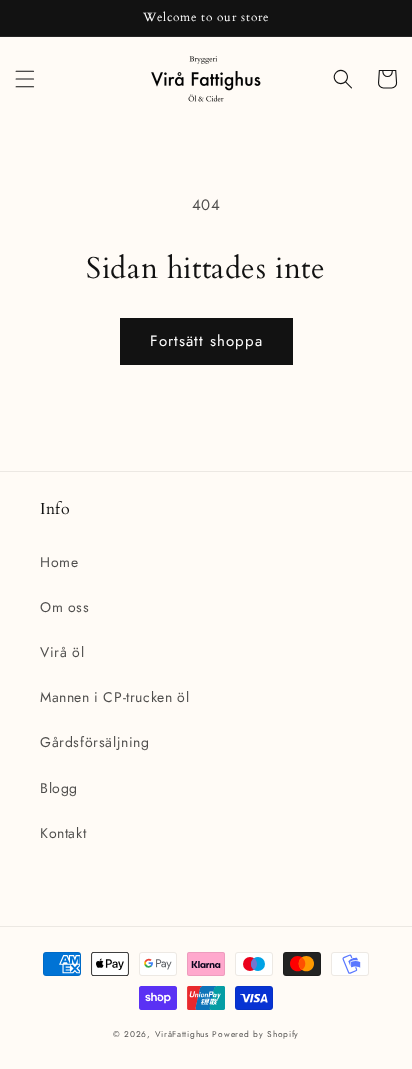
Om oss (65, 607)
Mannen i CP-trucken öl (114, 697)
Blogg (59, 788)
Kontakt (63, 833)
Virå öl (62, 652)
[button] (25, 79)
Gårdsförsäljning (95, 742)
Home (59, 562)
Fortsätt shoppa (206, 341)
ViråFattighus (182, 1034)
